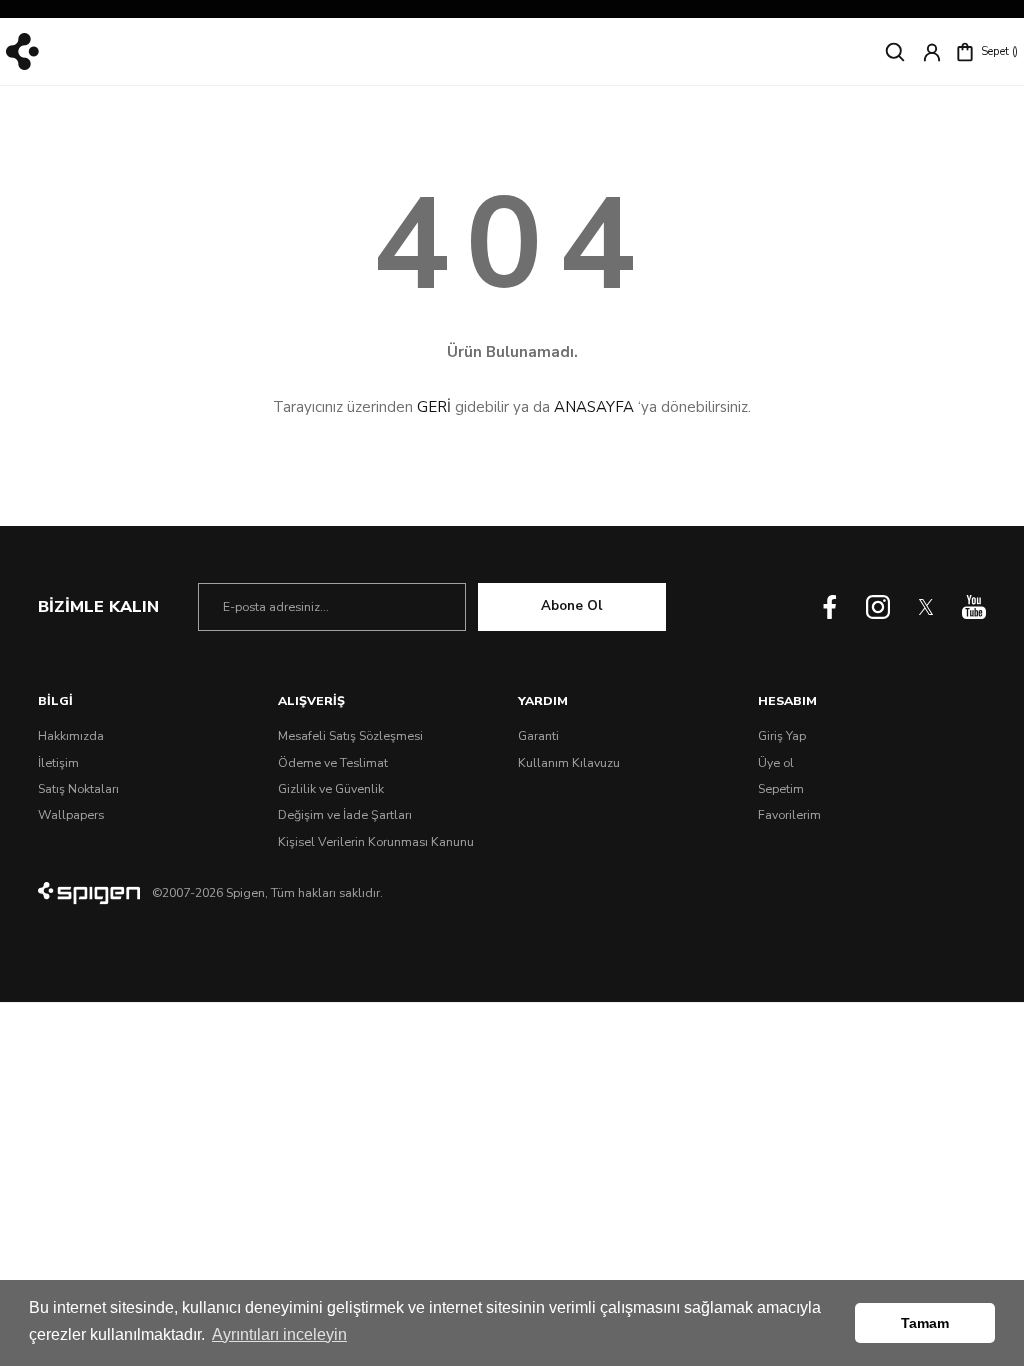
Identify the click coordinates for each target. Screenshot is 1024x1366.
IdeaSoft (512, 928)
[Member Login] (932, 52)
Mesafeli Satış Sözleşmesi (350, 736)
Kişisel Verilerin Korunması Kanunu (376, 842)
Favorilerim (789, 815)
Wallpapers (71, 815)
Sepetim (781, 789)
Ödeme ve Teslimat (333, 763)
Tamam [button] (925, 1323)
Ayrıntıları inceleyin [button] (279, 1334)
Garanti (538, 736)
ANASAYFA (594, 407)
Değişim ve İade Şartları (345, 815)
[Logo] (22, 51)
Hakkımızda (71, 736)
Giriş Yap (782, 736)
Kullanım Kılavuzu (569, 763)
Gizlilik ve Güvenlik (331, 789)
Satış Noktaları (78, 789)
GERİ (434, 407)
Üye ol (776, 763)
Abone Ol (571, 606)
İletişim (58, 763)
